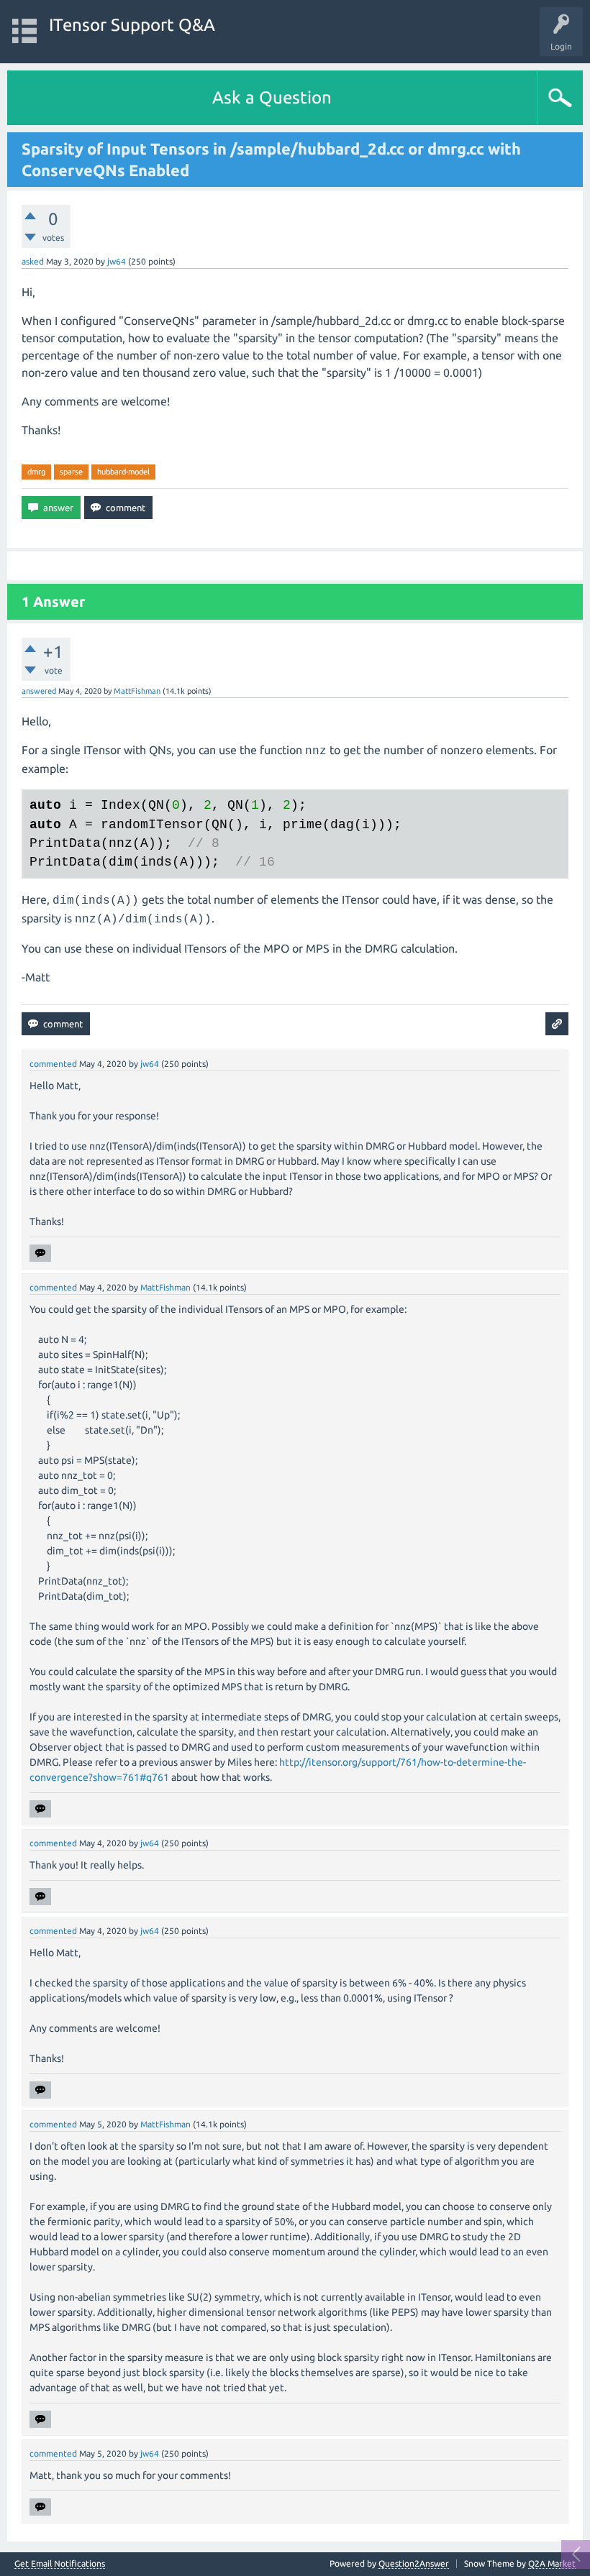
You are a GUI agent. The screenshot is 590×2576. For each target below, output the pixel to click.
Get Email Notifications (60, 2564)
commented (53, 1064)
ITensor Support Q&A (132, 25)
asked (33, 261)
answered (39, 691)
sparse (71, 472)
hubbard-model (123, 472)
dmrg (36, 472)
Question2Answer (414, 2563)
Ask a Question (272, 97)
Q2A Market (552, 2563)
